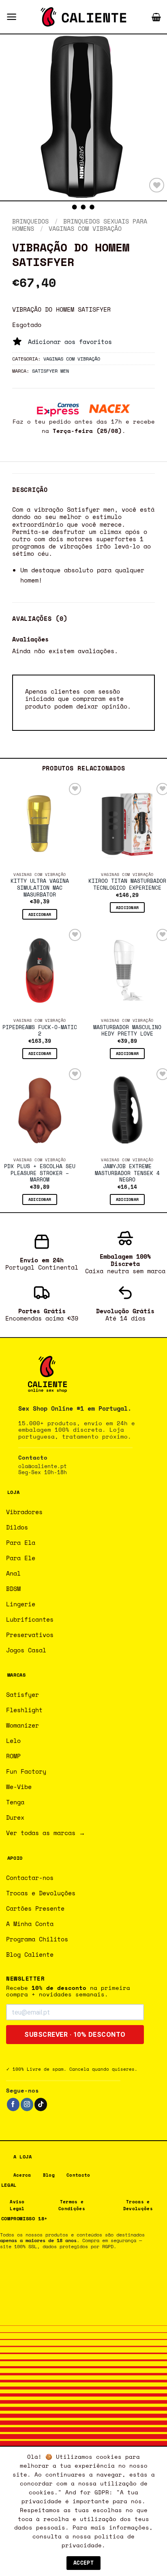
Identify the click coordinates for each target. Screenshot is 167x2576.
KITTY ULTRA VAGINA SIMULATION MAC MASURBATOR (40, 888)
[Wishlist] (157, 185)
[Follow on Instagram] (27, 2104)
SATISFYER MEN (50, 371)
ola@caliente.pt (43, 1466)
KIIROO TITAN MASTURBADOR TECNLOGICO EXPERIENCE (127, 885)
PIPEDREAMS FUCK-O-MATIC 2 (40, 1031)
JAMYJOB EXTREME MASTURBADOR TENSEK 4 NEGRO (127, 1173)
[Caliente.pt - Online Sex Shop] (83, 17)
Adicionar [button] (40, 914)
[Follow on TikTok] (41, 2104)
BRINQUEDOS (30, 221)
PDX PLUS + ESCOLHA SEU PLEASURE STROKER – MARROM (40, 1173)
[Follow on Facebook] (13, 2104)
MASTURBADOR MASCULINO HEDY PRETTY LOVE (127, 1031)
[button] (12, 17)
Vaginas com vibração (85, 228)
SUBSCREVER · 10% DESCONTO (75, 2035)
